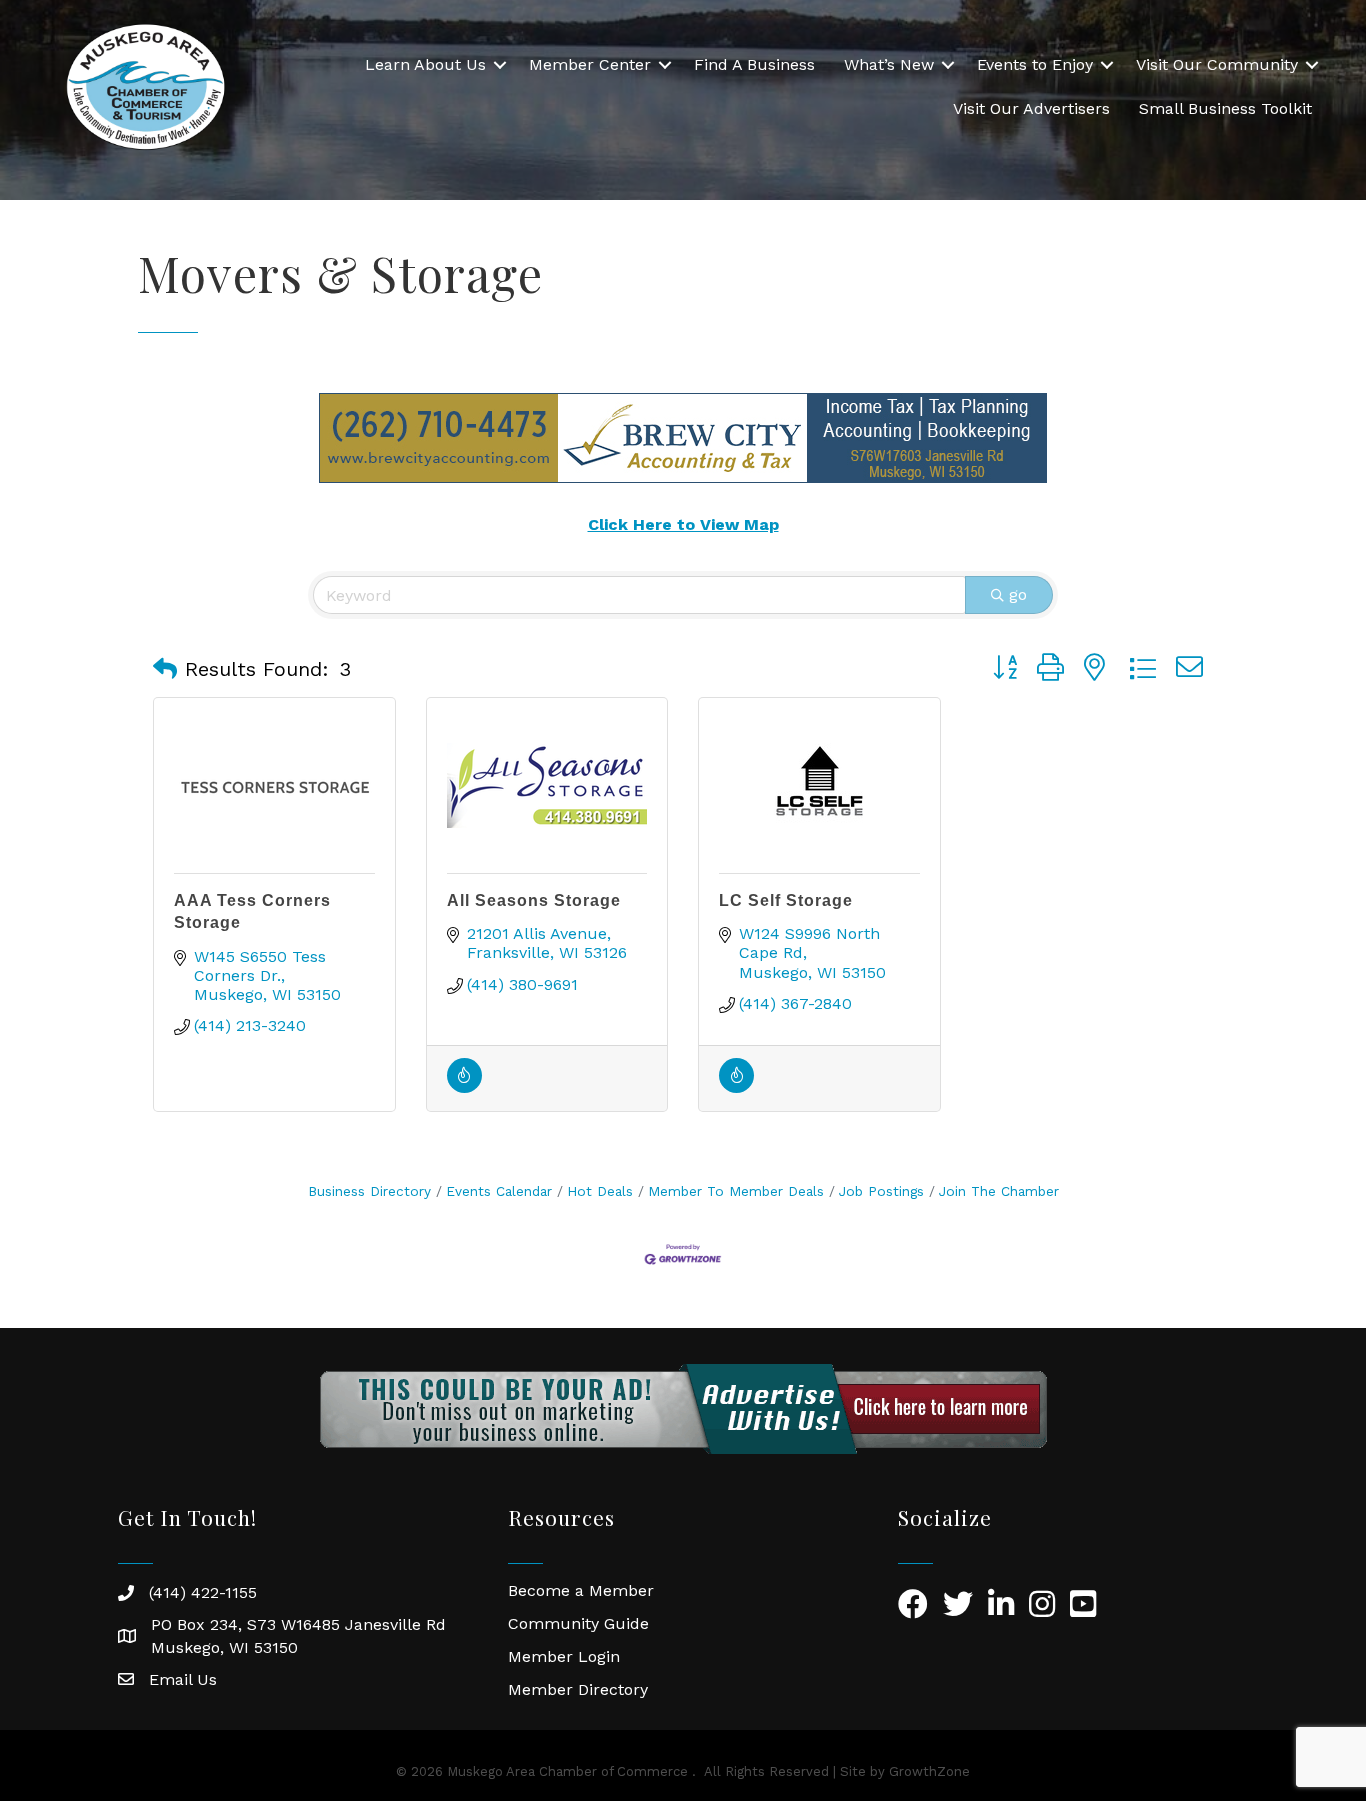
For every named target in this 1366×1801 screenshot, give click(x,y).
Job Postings (881, 1191)
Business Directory (369, 1191)
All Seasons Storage (534, 900)
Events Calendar (499, 1191)
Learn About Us (425, 64)
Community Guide (578, 1623)
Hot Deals (600, 1191)
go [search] (1018, 594)
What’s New (889, 64)
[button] (165, 669)
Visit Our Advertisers (1031, 108)
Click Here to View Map (683, 524)
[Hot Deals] (464, 1087)
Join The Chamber (999, 1191)
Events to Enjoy (1035, 64)
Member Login (564, 1656)
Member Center (590, 64)
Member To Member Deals (736, 1191)
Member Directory (578, 1689)
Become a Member (581, 1590)
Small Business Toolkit (1225, 108)
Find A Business (754, 64)
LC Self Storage (786, 900)
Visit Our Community (1217, 64)
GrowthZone (929, 1771)
